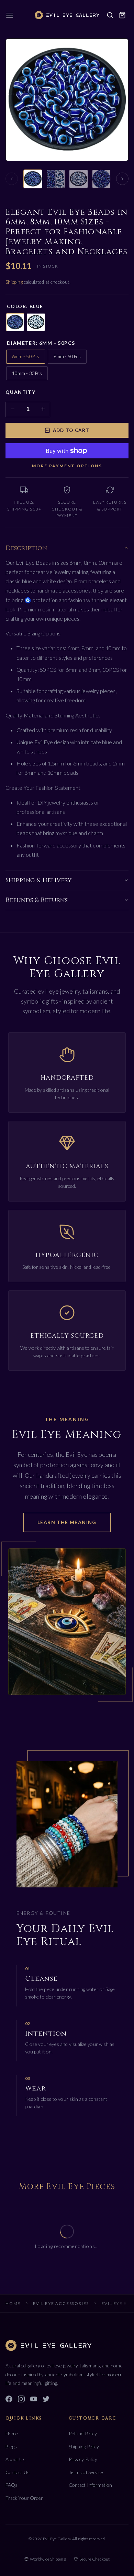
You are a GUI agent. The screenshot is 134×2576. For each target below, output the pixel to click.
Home (13, 2303)
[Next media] (122, 179)
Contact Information (91, 2485)
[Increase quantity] (43, 409)
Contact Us (18, 2472)
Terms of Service (86, 2472)
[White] (36, 322)
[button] (122, 15)
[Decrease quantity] (13, 409)
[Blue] (15, 322)
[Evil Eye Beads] (56, 179)
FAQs (12, 2485)
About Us (15, 2459)
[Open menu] (10, 15)
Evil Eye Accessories (61, 2303)
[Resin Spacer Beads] (102, 179)
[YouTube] (34, 2400)
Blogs (11, 2446)
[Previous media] (12, 179)
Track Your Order (24, 2498)
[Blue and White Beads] (79, 179)
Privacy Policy (83, 2459)
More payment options (67, 466)
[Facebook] (9, 2400)
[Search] (110, 15)
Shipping (15, 282)
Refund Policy (83, 2433)
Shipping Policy (84, 2446)
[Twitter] (46, 2400)
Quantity (20, 392)
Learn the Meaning (67, 1522)
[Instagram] (21, 2400)
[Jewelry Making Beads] (33, 179)
